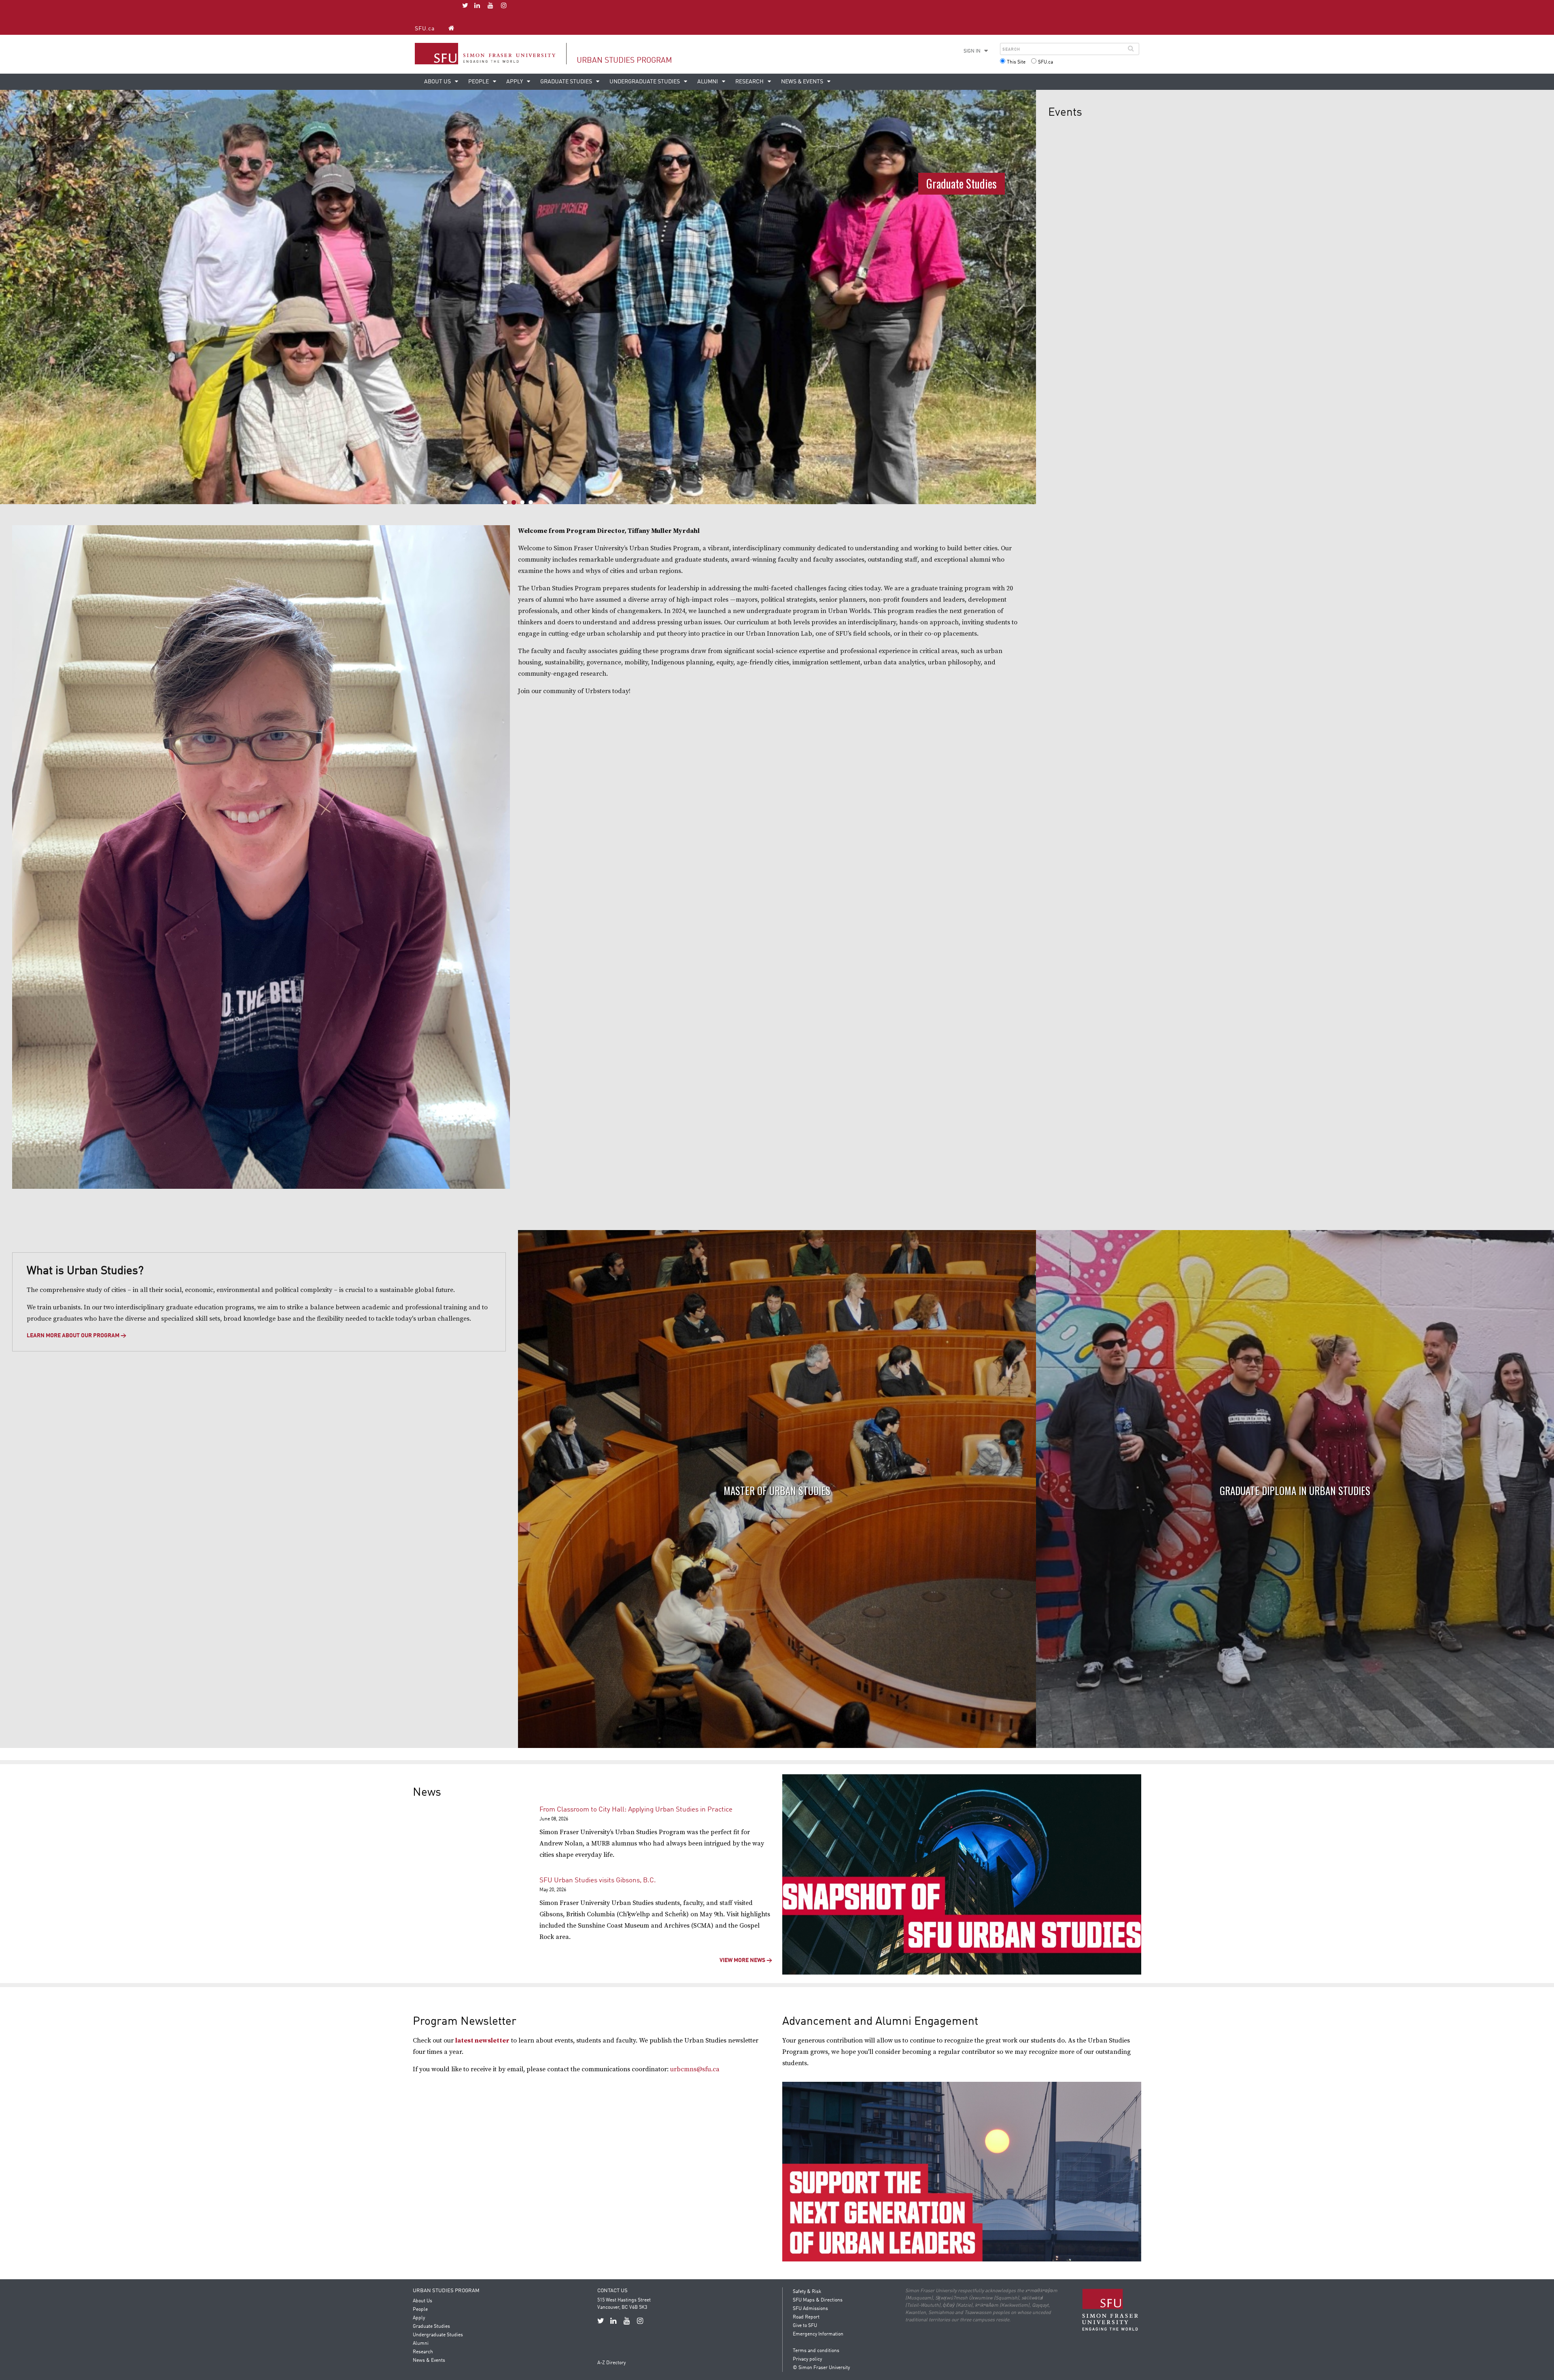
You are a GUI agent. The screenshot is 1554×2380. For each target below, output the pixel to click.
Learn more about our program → (76, 1336)
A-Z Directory (611, 2363)
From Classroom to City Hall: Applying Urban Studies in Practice (636, 1810)
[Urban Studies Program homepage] (451, 28)
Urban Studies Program (624, 60)
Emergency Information (818, 2334)
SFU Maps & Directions (818, 2300)
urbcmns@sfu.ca (695, 2069)
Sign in (972, 51)
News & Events (803, 82)
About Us (438, 82)
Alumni (708, 82)
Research (750, 82)
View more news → (746, 1960)
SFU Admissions (810, 2309)
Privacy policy (807, 2359)
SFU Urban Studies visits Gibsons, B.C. (598, 1880)
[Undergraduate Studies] (518, 297)
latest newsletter (482, 2041)
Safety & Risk (807, 2292)
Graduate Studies (567, 82)
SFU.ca (425, 29)
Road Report (806, 2317)
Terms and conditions (816, 2351)
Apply (515, 82)
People (479, 82)
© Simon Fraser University (821, 2368)
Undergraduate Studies (645, 82)
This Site (1016, 62)
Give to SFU (805, 2326)
